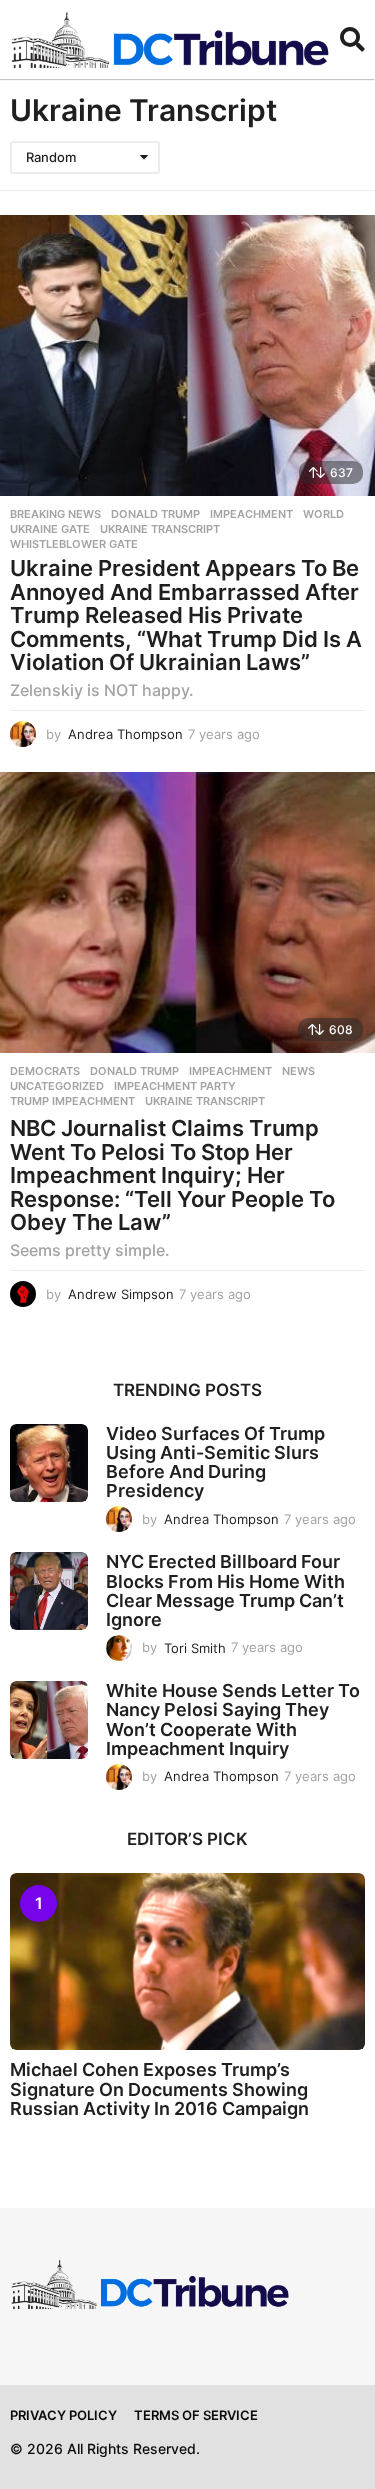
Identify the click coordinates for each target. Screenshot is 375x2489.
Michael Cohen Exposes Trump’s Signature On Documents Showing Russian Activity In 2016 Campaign (159, 2089)
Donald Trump (155, 514)
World (323, 514)
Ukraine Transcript (160, 529)
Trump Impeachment (72, 1101)
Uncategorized (57, 1086)
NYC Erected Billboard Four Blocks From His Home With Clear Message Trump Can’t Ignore (225, 1590)
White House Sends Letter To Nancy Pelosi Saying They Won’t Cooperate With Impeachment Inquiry (233, 1719)
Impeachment (251, 514)
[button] (352, 40)
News (298, 1071)
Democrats (45, 1071)
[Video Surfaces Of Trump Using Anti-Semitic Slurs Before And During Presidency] (49, 1463)
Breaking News (55, 514)
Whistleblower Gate (74, 544)
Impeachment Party (175, 1086)
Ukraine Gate (50, 529)
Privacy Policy (63, 2415)
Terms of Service (196, 2415)
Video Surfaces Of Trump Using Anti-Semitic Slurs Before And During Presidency (215, 1462)
